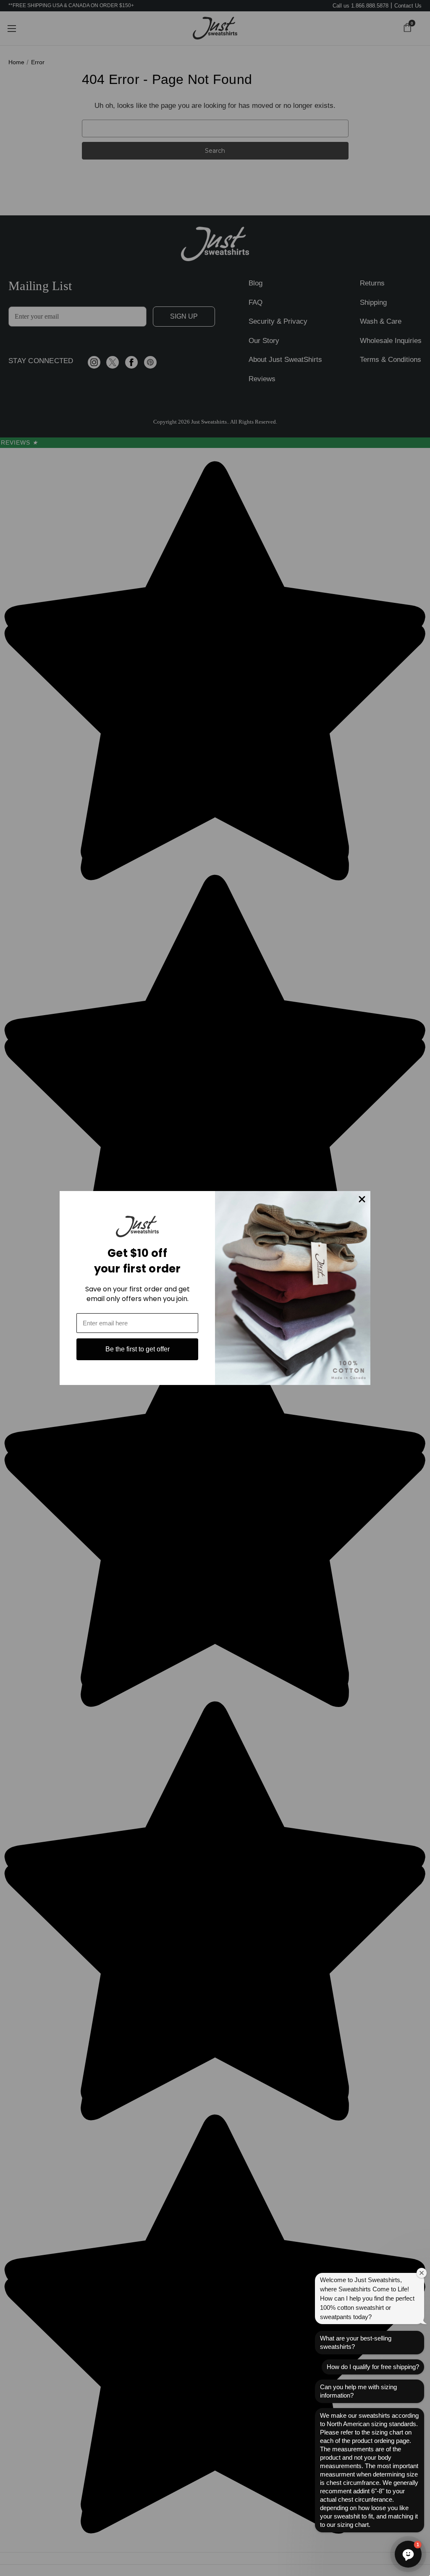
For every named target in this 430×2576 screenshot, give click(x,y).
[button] (408, 2554)
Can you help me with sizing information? (358, 2391)
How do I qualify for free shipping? (373, 2367)
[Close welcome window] (422, 2273)
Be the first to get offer (138, 1349)
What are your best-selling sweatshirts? (356, 2342)
